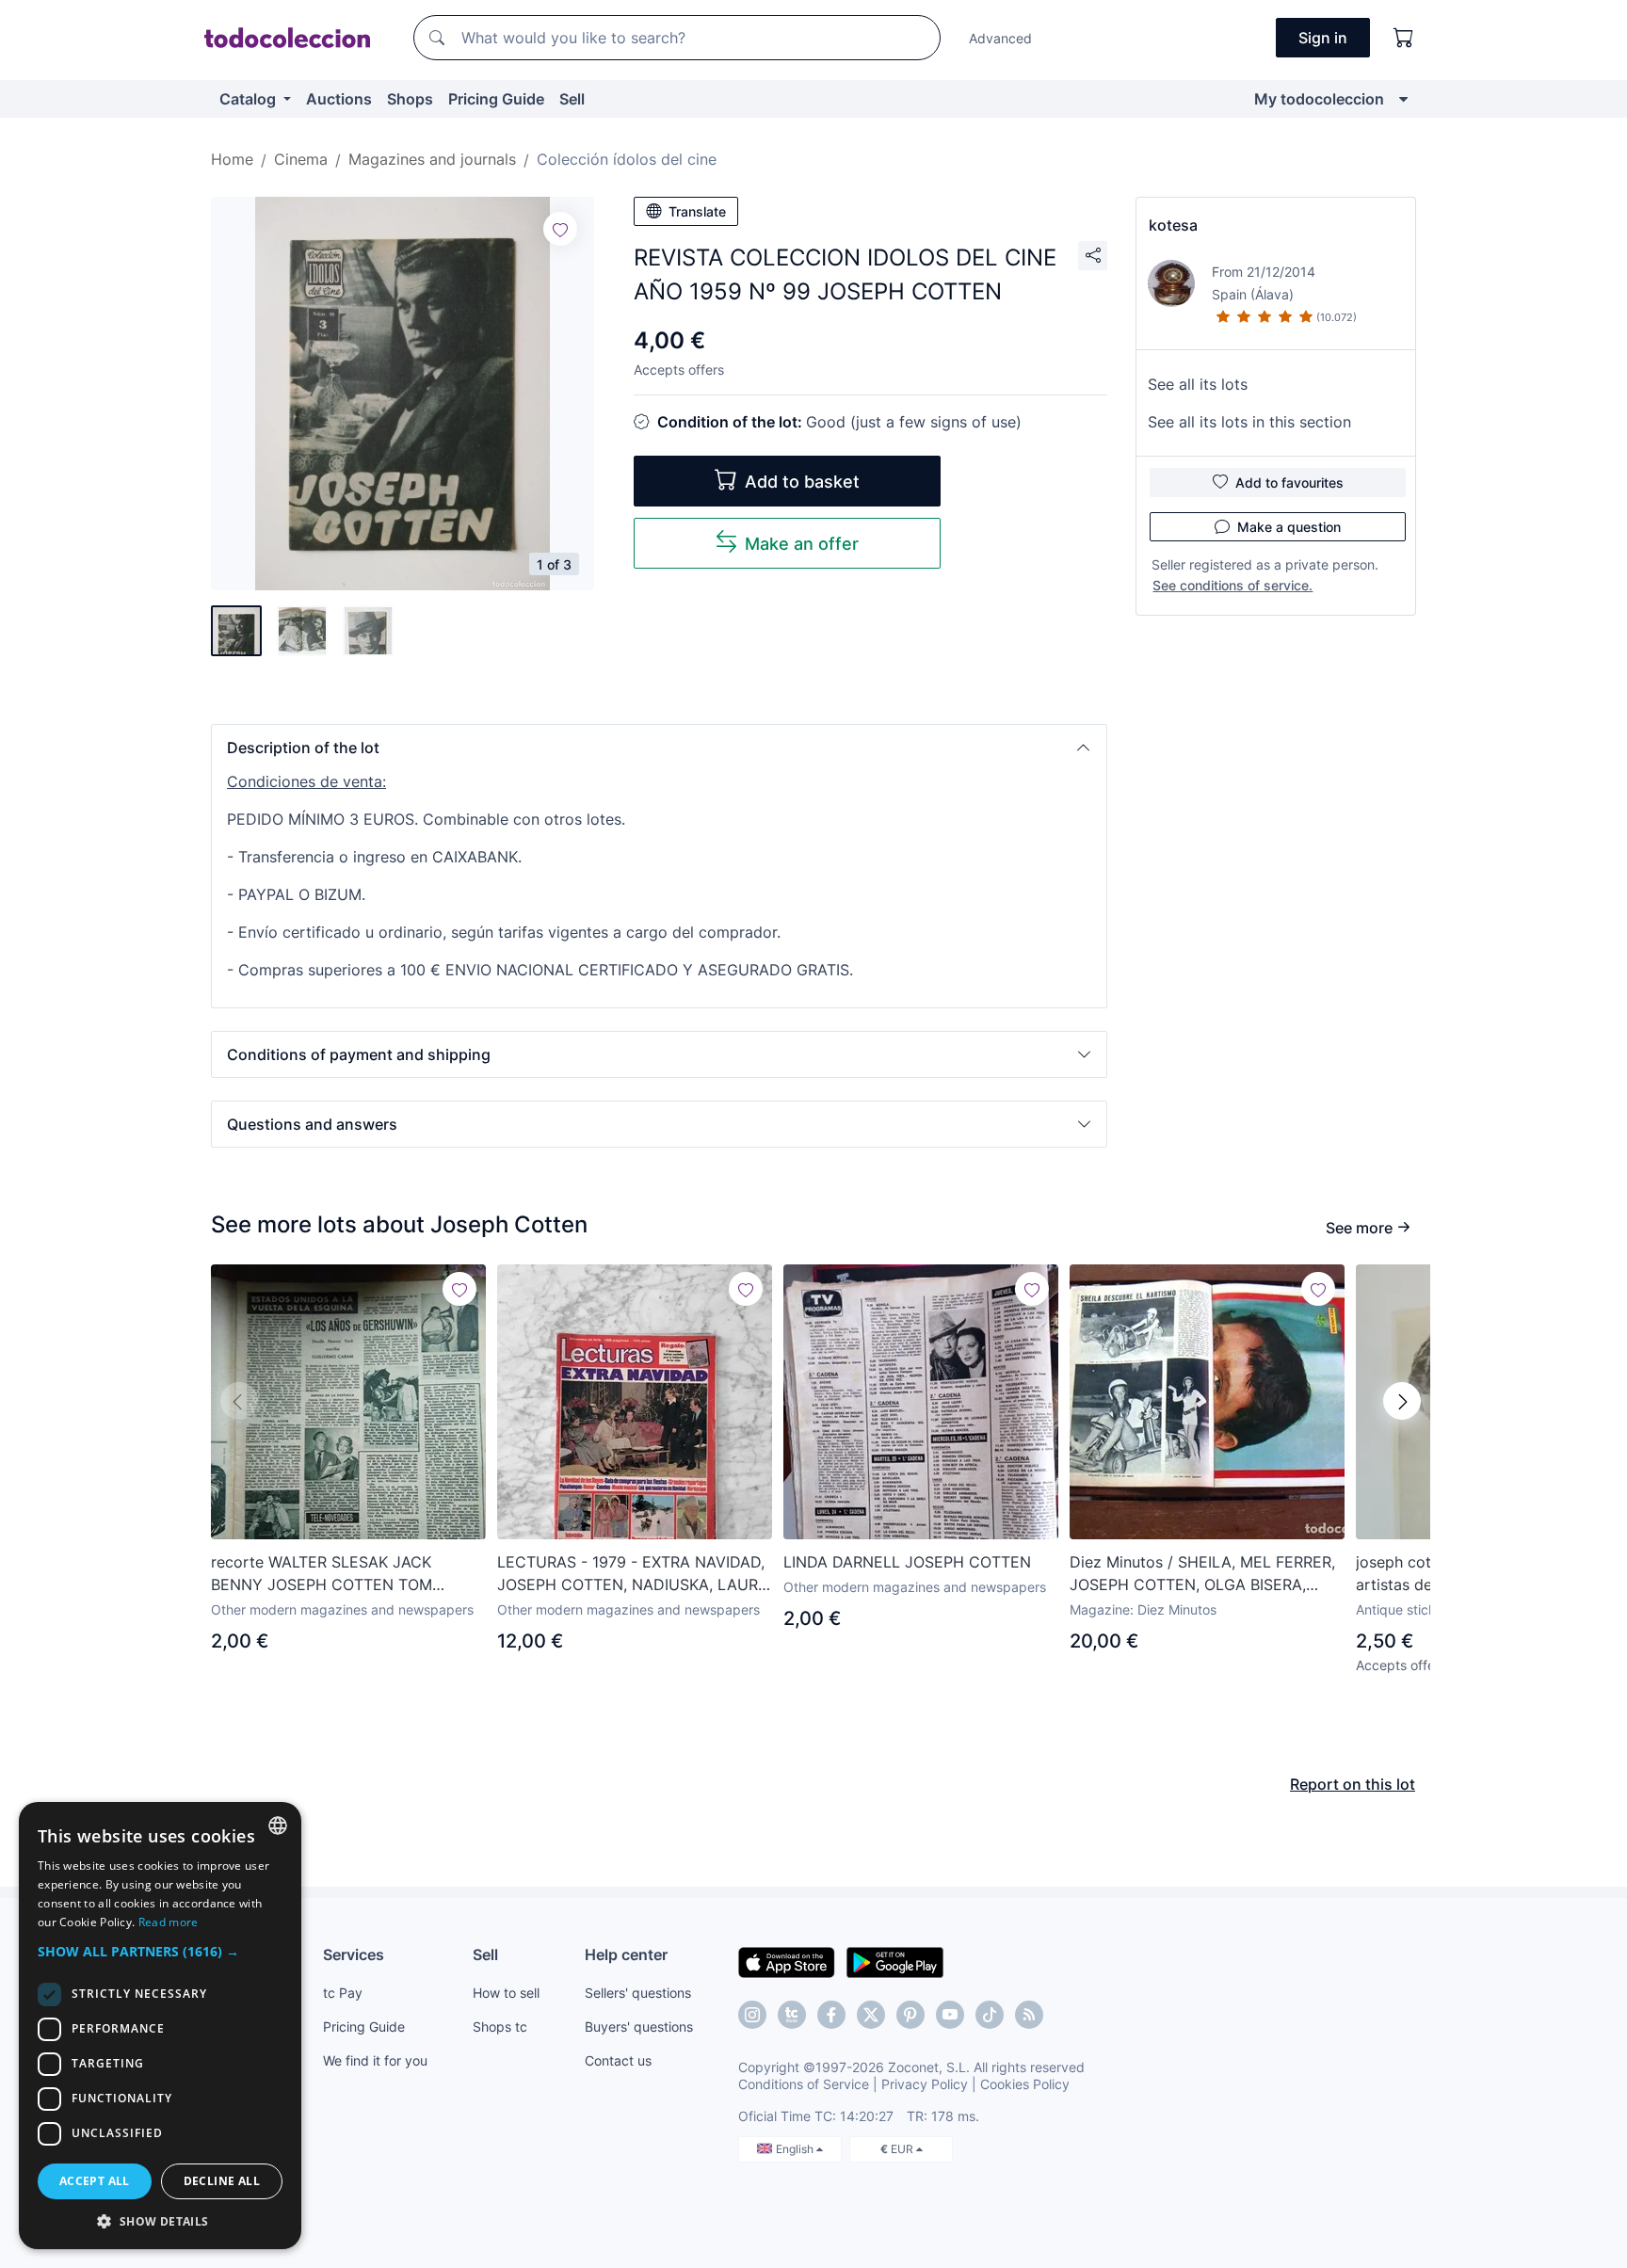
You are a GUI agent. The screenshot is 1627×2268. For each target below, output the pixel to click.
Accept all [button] (95, 2181)
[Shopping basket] (1404, 38)
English (796, 2149)
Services (354, 1954)
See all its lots (1198, 384)
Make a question (1289, 527)
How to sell (506, 1993)
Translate (697, 211)
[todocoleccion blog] (1029, 2015)
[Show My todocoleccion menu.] (1403, 99)
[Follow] (560, 229)
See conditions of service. (1232, 585)
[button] (659, 748)
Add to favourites (1289, 483)
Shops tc (500, 2027)
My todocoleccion (1319, 99)
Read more (169, 1922)
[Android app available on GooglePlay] (895, 1961)
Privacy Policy (925, 2084)
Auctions (339, 99)
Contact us (618, 2060)
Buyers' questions (639, 2027)
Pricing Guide (496, 99)
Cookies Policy (1025, 2084)
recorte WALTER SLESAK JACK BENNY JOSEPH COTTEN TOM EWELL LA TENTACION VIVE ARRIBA (341, 1574)
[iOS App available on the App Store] (787, 1961)
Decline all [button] (222, 2181)
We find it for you (375, 2060)
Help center (626, 1954)
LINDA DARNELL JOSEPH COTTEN (907, 1562)
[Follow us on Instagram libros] (792, 2015)
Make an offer (802, 544)
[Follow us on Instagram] (752, 2015)
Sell (572, 99)
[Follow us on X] (871, 2015)
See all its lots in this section (1249, 422)
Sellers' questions (638, 1993)
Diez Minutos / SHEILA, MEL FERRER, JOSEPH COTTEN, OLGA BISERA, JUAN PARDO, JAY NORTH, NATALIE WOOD (1202, 1574)
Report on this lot (1353, 1784)
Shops (410, 99)
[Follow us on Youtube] (950, 2015)
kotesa (1173, 225)
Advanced (1000, 38)
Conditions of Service (804, 2084)
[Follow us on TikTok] (990, 2015)
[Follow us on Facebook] (831, 2015)
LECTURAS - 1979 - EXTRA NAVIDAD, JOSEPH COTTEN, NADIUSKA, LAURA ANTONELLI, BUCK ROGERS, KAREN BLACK (633, 1574)
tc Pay (343, 1993)
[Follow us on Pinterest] (910, 2015)
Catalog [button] (250, 99)
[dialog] (160, 2026)
